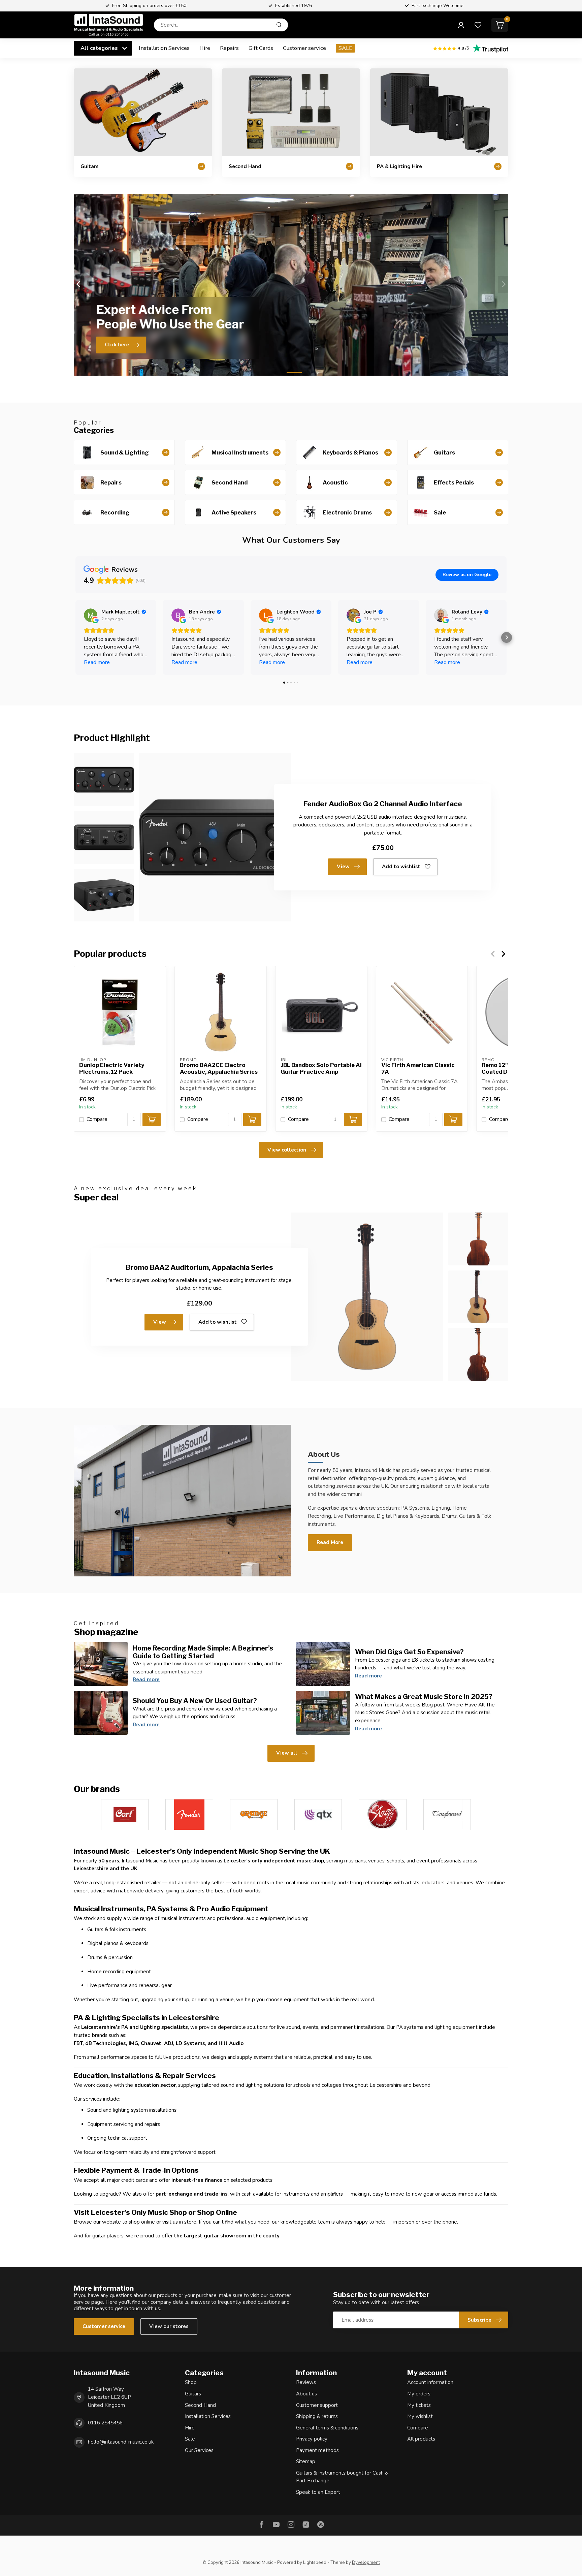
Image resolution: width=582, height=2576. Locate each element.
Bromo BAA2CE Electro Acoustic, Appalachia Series (219, 1069)
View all (287, 1753)
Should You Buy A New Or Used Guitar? (195, 1701)
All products (421, 2439)
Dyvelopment (366, 2562)
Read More (330, 1542)
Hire (205, 48)
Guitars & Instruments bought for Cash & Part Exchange (342, 2477)
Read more (146, 1679)
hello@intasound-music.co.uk (121, 2442)
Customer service (304, 48)
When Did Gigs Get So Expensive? (409, 1652)
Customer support (317, 2405)
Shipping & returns (317, 2416)
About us (306, 2394)
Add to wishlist (401, 867)
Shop (191, 2382)
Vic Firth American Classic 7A (418, 1069)
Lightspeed (315, 2562)
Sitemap (306, 2461)
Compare (97, 1119)
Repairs (229, 48)
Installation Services (164, 48)
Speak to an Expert (318, 2492)
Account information (430, 2382)
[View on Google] (91, 615)
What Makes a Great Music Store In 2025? (424, 1697)
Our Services (199, 2450)
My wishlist (420, 2416)
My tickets (419, 2405)
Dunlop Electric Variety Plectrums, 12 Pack (112, 1069)
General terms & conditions (327, 2428)
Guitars (193, 2394)
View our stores (169, 2326)
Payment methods (317, 2450)
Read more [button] (97, 662)
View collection (287, 1150)
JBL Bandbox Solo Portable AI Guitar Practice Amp (321, 1069)
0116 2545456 (105, 2423)
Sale (190, 2439)
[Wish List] (478, 25)
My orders (419, 2394)
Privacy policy (312, 2439)
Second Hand (200, 2405)
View (343, 867)
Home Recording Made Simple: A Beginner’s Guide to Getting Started (203, 1652)
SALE (345, 48)
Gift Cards (261, 48)
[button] (75, 637)
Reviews (306, 2382)
